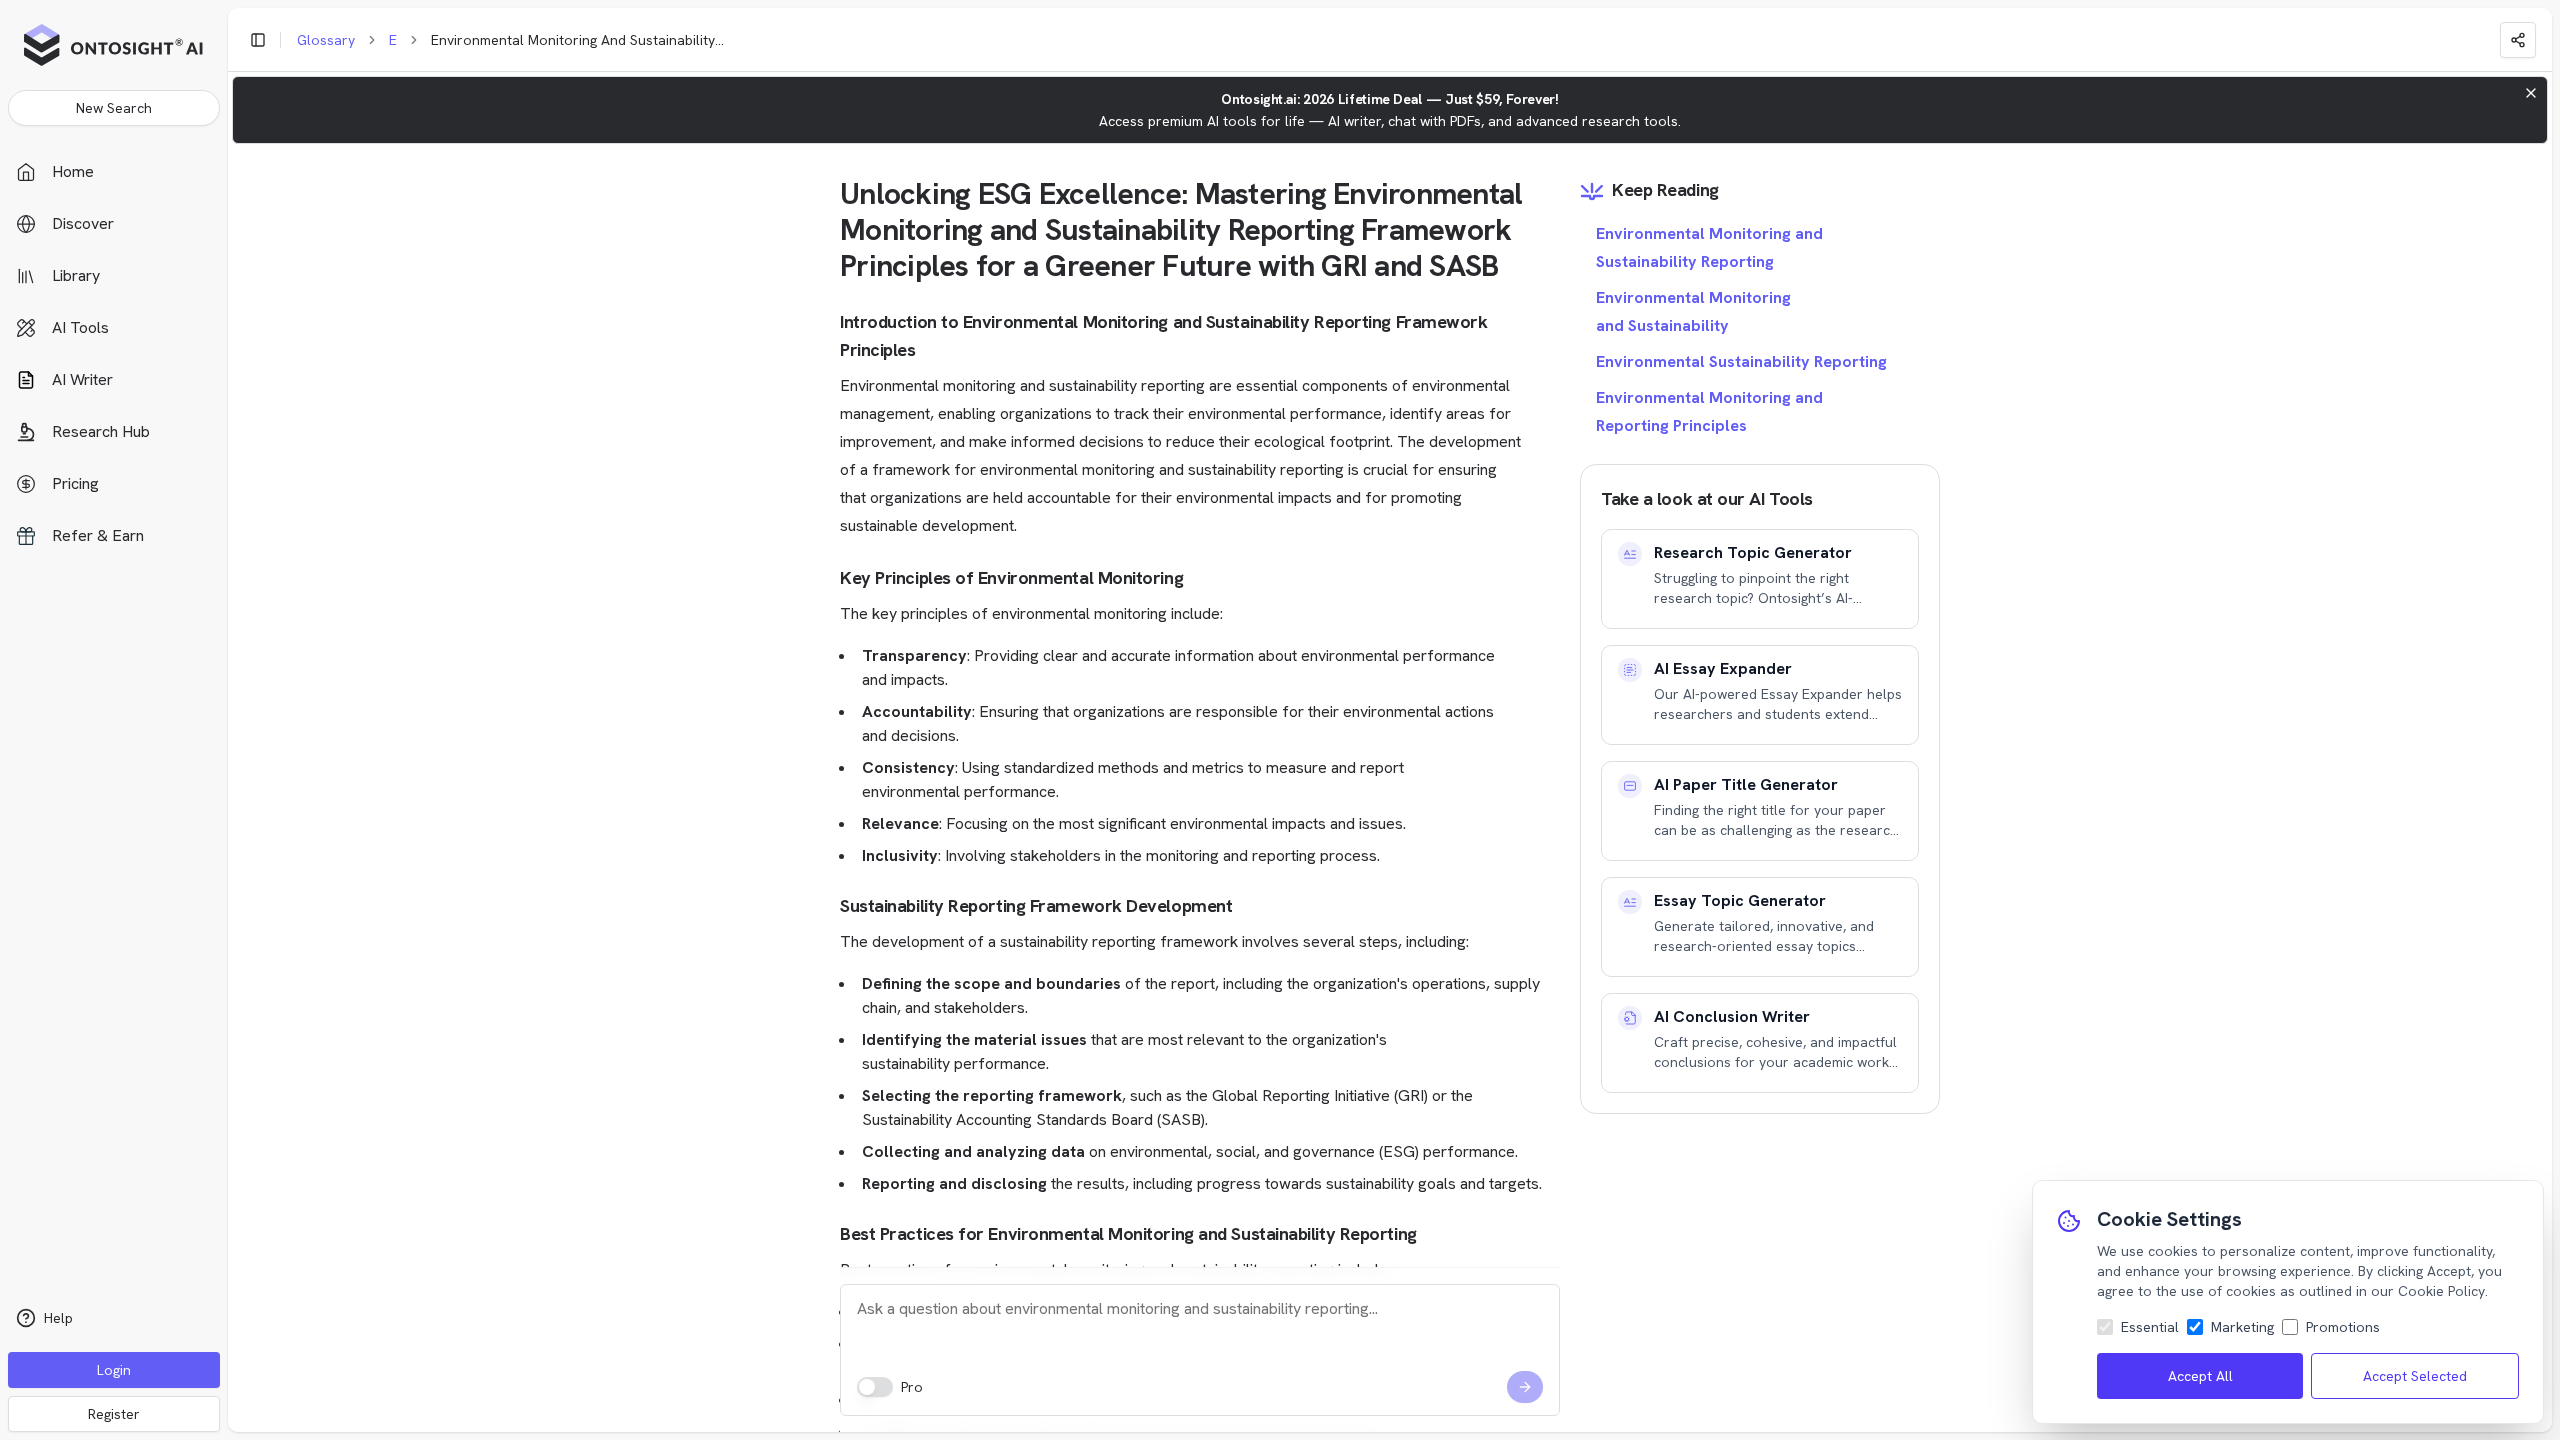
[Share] (2518, 40)
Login (114, 1370)
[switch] (875, 1387)
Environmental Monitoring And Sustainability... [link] (577, 40)
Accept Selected (2415, 1376)
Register (114, 1414)
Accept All (2200, 1376)
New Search (114, 108)
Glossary (326, 40)
